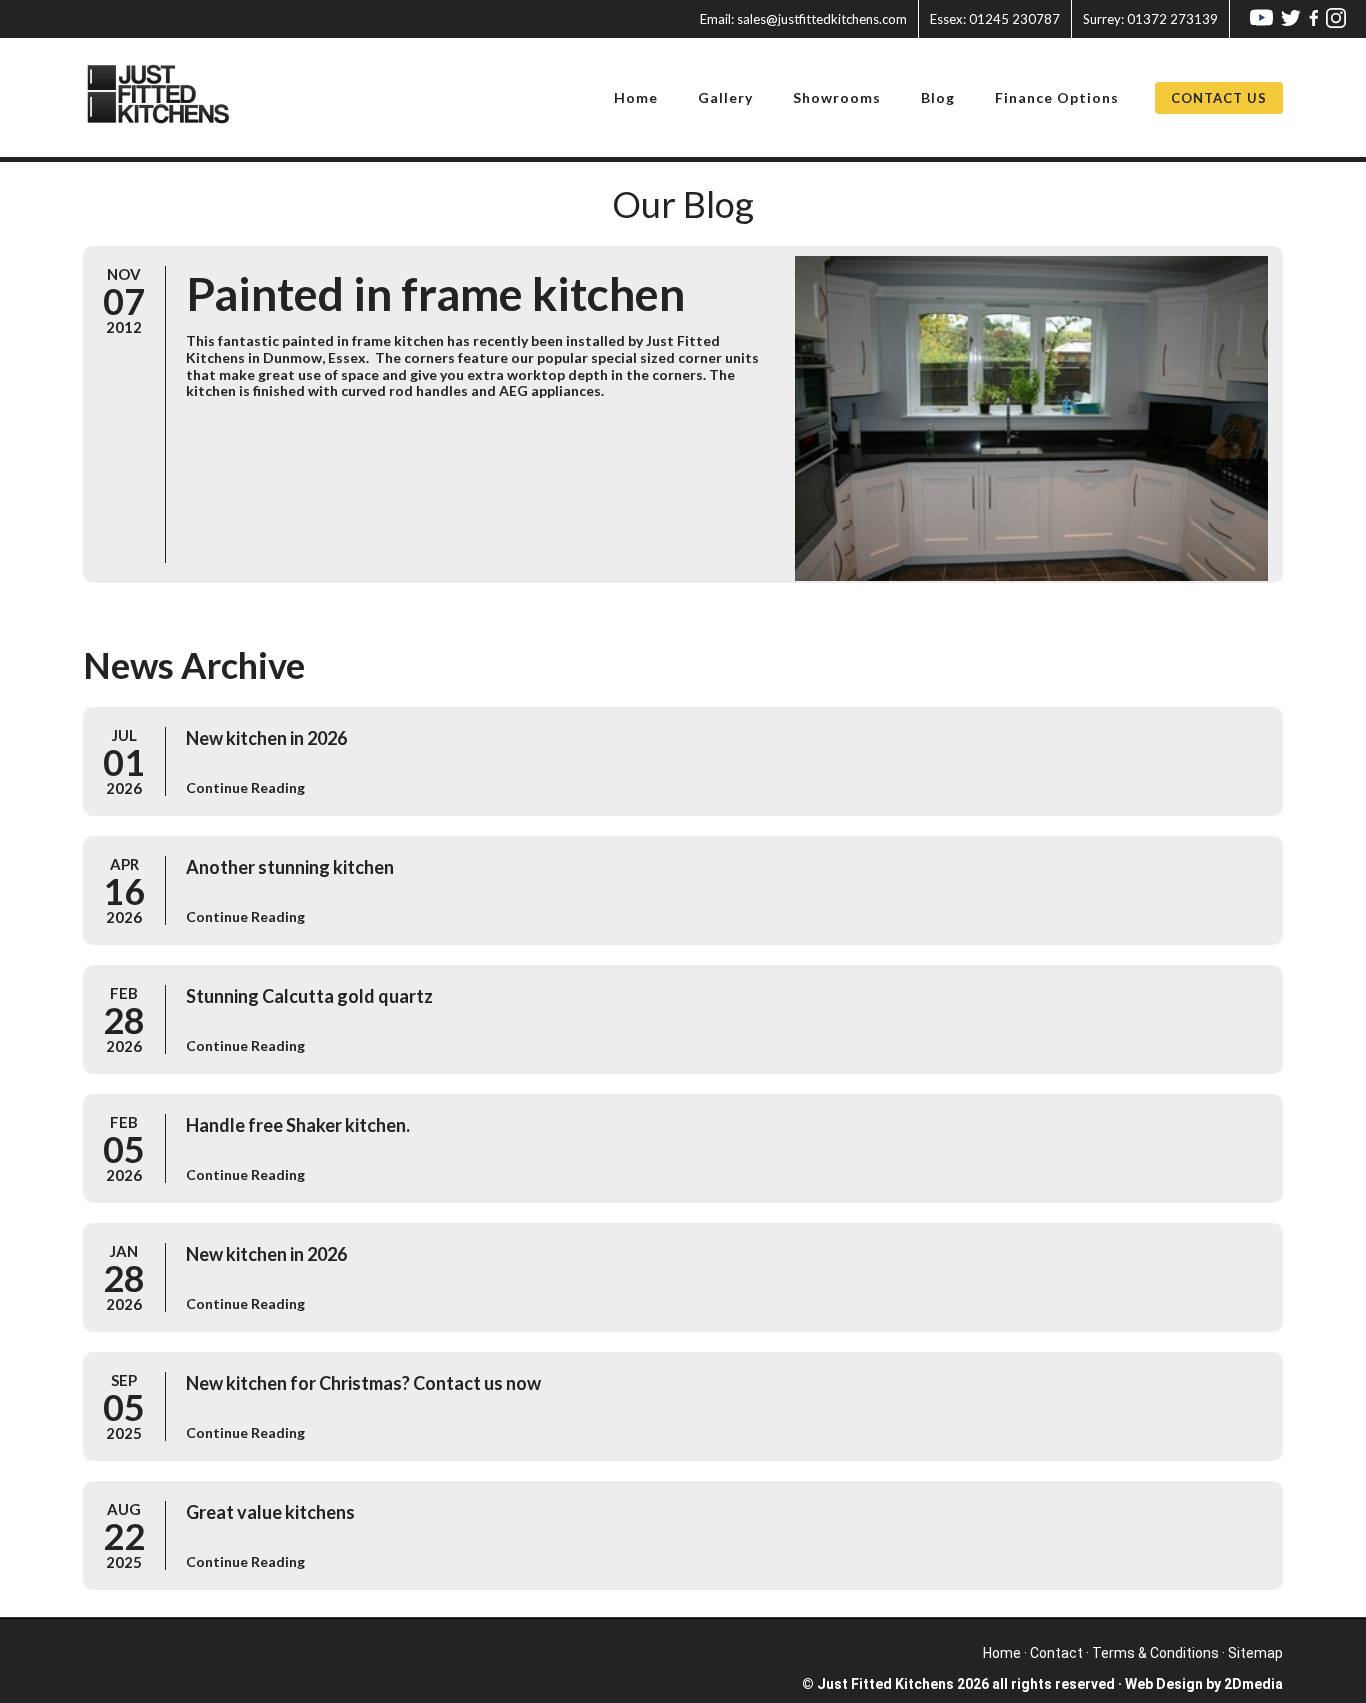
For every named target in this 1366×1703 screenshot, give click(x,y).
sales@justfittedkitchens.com (803, 19)
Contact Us (1219, 98)
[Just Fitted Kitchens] (170, 97)
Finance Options (1057, 97)
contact (1056, 1653)
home (1002, 1653)
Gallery (725, 97)
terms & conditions (1155, 1653)
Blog (938, 97)
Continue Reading (245, 787)
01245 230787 (995, 19)
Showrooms (837, 97)
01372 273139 (1150, 19)
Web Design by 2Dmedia (1204, 1684)
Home (636, 97)
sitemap (1255, 1653)
